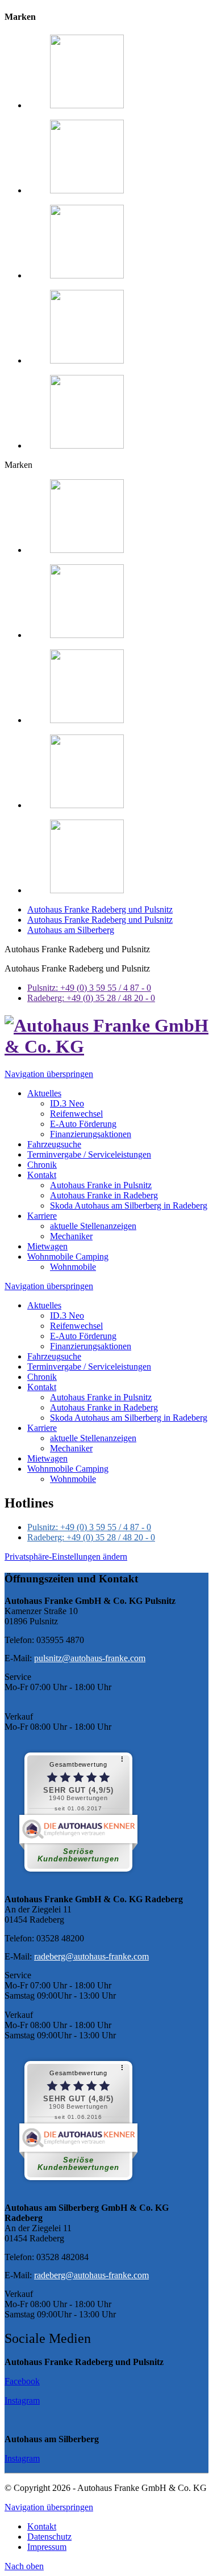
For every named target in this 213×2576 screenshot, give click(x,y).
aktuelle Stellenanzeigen (93, 1438)
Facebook (22, 2381)
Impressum (47, 2547)
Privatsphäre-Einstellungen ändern (66, 1557)
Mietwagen (47, 1458)
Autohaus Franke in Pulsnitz (101, 1397)
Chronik (42, 1377)
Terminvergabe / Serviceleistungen (89, 1367)
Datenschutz (49, 2537)
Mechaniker (71, 1448)
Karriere (42, 1428)
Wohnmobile (73, 1479)
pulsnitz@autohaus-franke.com (90, 1658)
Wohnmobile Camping (68, 1469)
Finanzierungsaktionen (91, 1346)
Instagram (22, 2400)
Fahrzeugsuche (54, 1356)
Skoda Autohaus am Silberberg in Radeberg (129, 1418)
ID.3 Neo (67, 1316)
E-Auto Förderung (83, 1336)
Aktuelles (44, 1305)
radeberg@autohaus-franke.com (91, 1956)
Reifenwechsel (76, 1326)
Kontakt (42, 1387)
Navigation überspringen (49, 1074)
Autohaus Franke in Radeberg (104, 1407)
